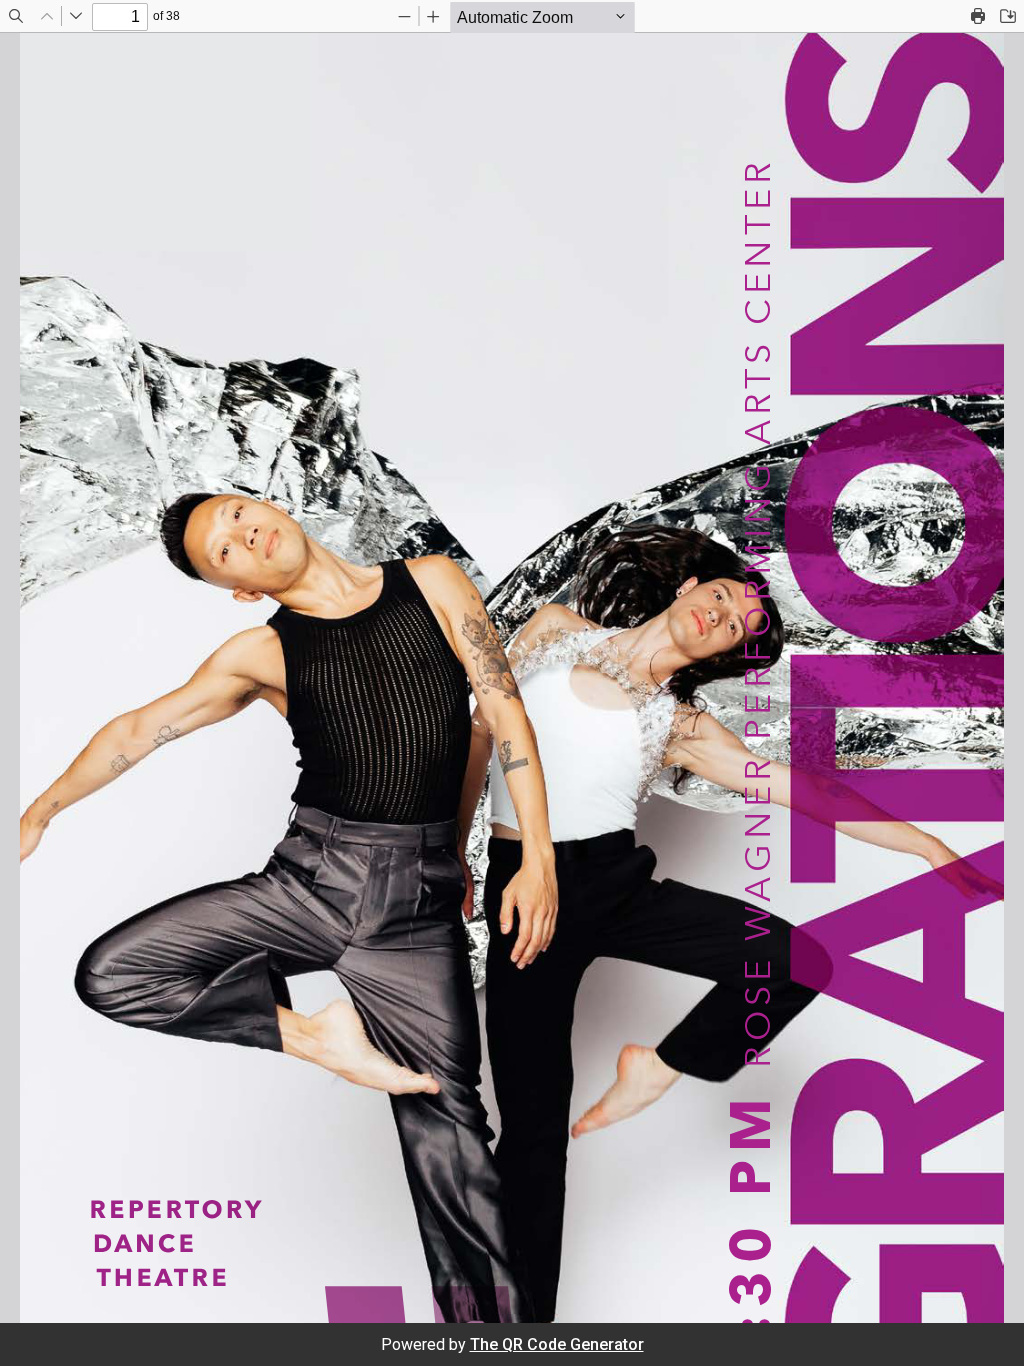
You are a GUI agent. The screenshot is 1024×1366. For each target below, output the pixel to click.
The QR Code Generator (557, 1344)
